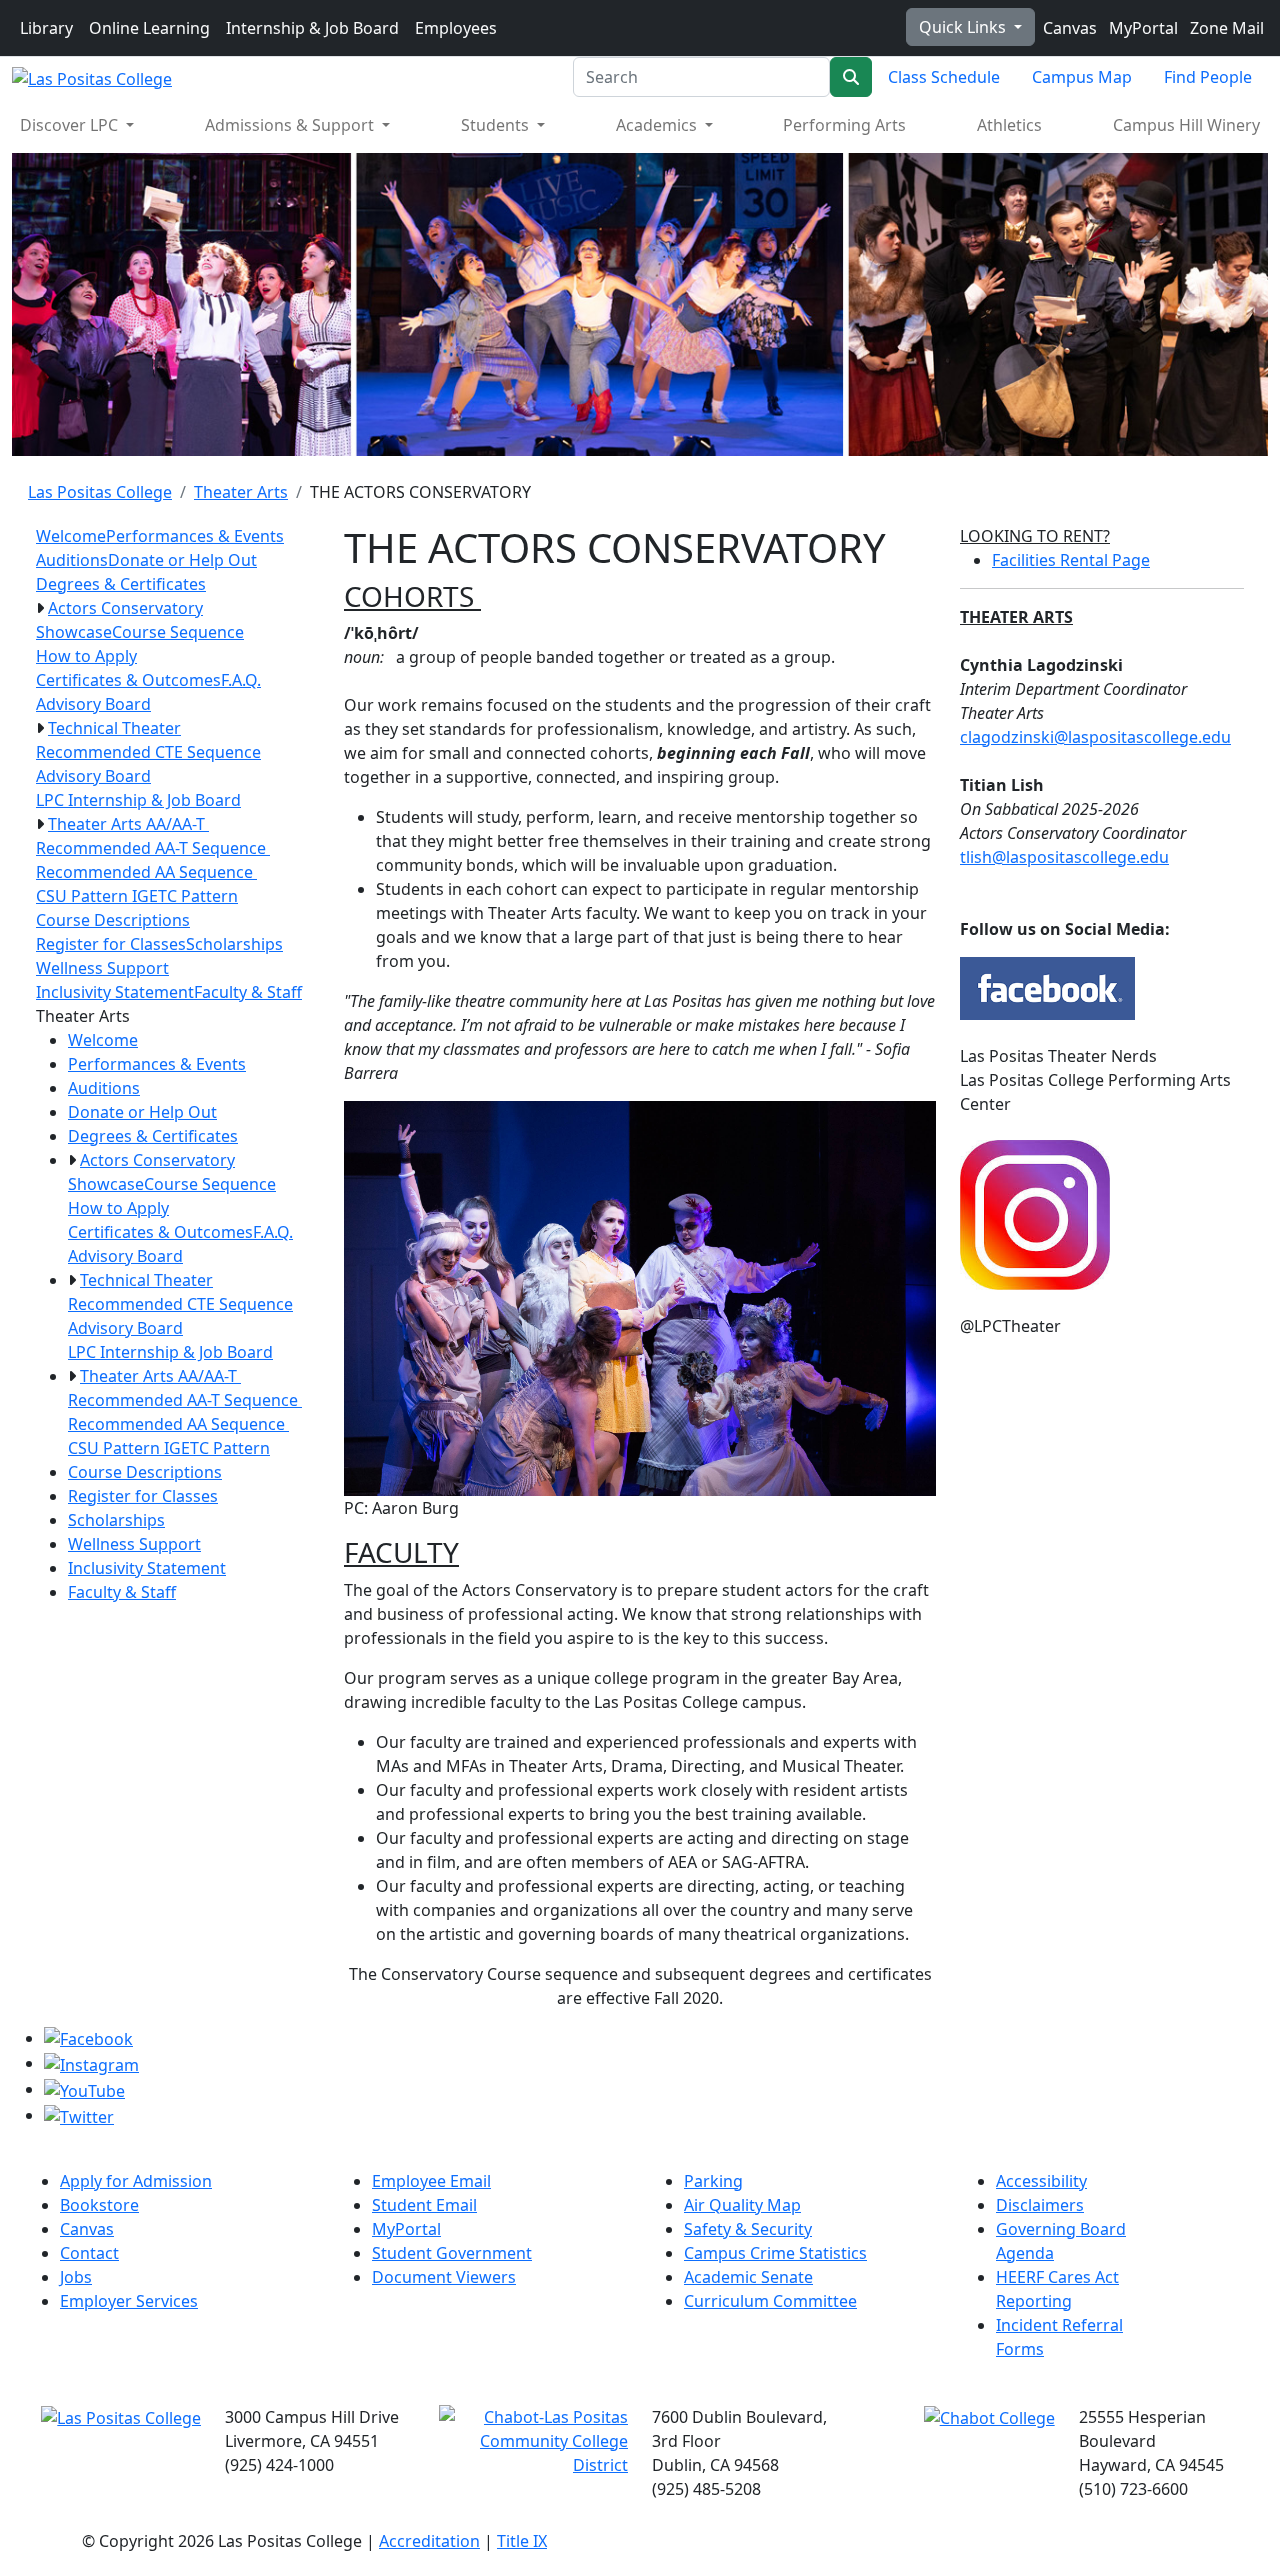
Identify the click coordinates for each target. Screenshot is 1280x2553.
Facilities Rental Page (1071, 560)
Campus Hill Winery (1186, 125)
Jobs (76, 2277)
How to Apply (86, 656)
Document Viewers (444, 2277)
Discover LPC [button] (71, 125)
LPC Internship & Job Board (138, 800)
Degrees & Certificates (121, 584)
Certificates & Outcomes (128, 680)
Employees (456, 28)
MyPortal (1141, 28)
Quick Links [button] (964, 27)
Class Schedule (944, 77)
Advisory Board (93, 704)
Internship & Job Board (312, 28)
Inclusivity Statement (115, 992)
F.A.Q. (241, 680)
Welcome (71, 536)
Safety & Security (748, 2229)
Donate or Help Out (182, 560)
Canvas (1068, 28)
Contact (89, 2253)
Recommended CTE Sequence (148, 752)
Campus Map (1082, 77)
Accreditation (429, 2541)
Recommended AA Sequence (146, 872)
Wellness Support (102, 968)
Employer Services (129, 2301)
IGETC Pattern (185, 896)
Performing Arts (844, 125)
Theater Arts (241, 492)
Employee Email (431, 2181)
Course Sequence (178, 632)
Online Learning (149, 28)
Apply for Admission (136, 2181)
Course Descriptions (113, 920)
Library (46, 28)
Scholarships (234, 944)
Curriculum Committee (770, 2301)
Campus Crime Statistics (775, 2253)
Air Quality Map (742, 2205)
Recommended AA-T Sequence (153, 848)
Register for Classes (111, 944)
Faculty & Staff (248, 992)
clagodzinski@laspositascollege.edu (1095, 737)
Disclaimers (1040, 2205)
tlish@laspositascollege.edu (1064, 857)
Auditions (72, 560)
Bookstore (99, 2205)
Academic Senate (748, 2277)
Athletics (1009, 125)
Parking (713, 2181)
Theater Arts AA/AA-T (128, 824)
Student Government (452, 2253)
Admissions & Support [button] (291, 125)
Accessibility (1041, 2181)
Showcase (74, 632)
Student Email (424, 2205)
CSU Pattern (84, 896)
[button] (40, 608)
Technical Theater (114, 728)
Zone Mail (1225, 28)
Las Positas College (100, 492)
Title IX (522, 2541)
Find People (1208, 77)
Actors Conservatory (125, 608)
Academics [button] (658, 125)
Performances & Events (195, 536)
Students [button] (497, 125)
